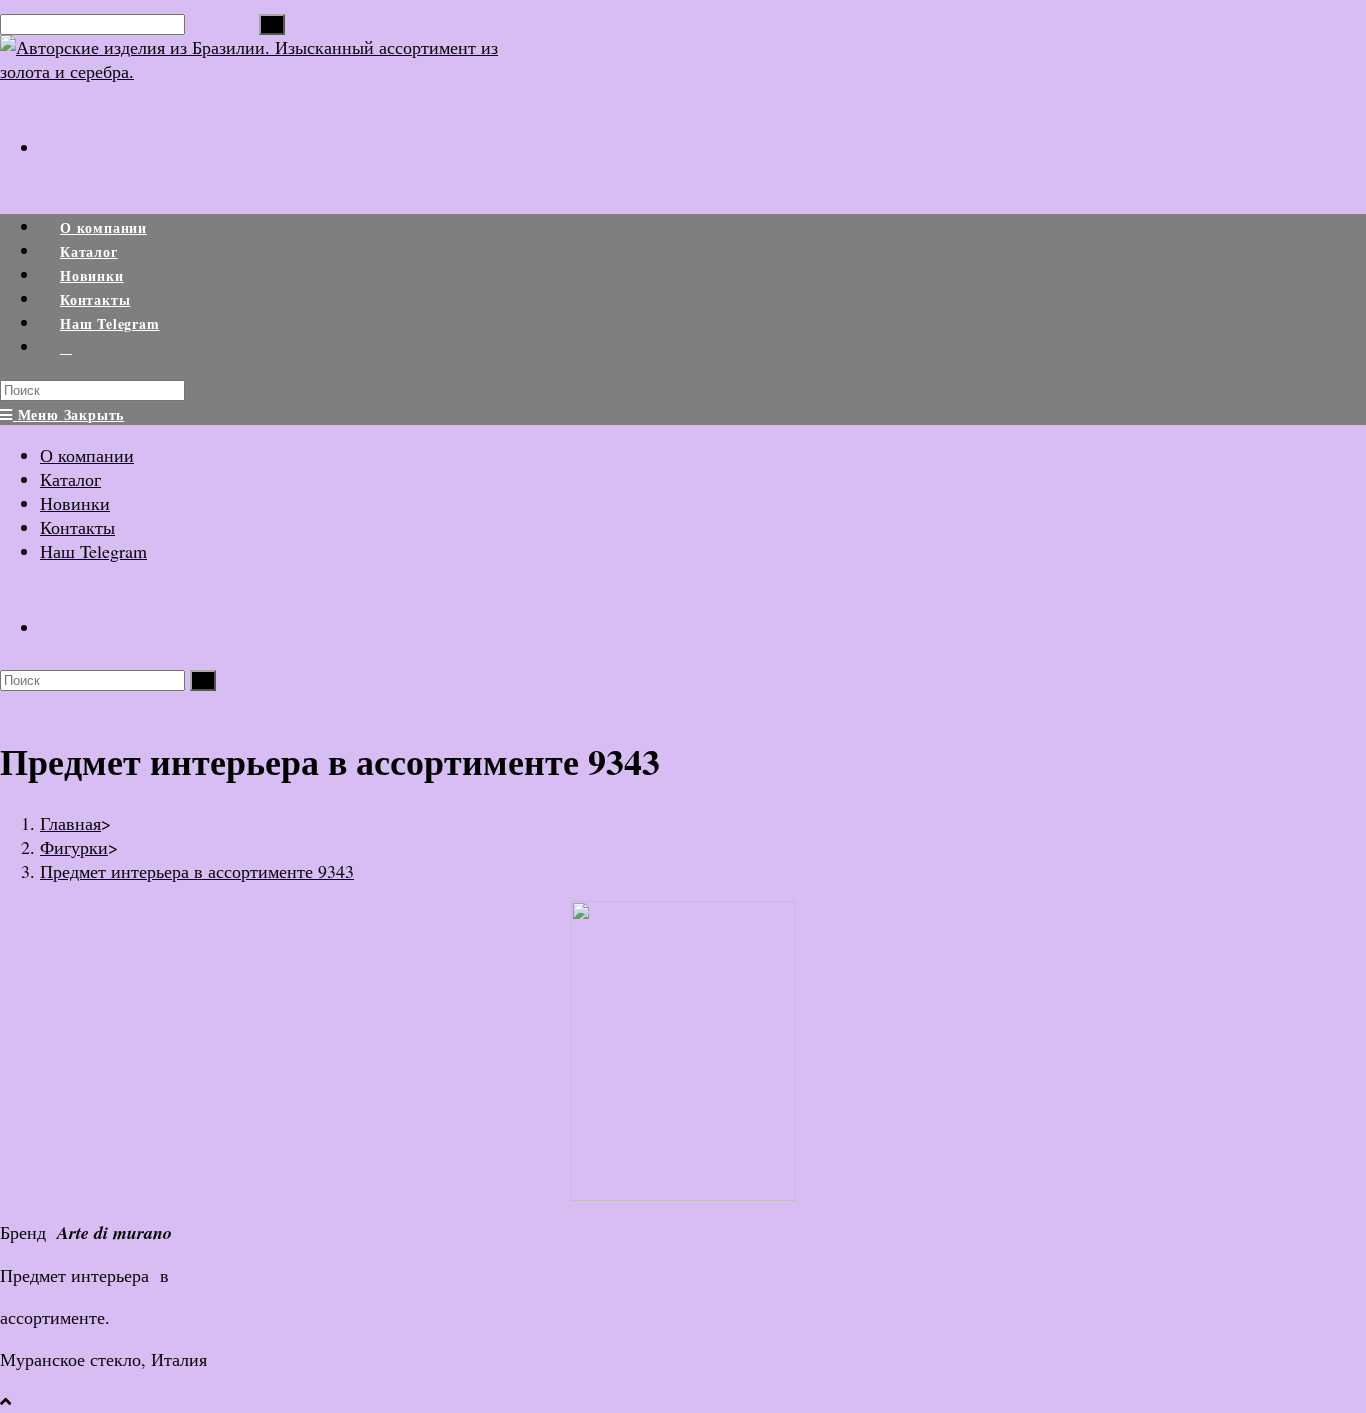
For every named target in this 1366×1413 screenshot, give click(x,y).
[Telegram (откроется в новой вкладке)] (59, 134)
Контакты (77, 527)
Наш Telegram (93, 551)
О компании (87, 455)
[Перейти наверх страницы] (5, 1401)
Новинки (75, 503)
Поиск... (222, 22)
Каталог (70, 479)
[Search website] (66, 347)
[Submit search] (203, 680)
